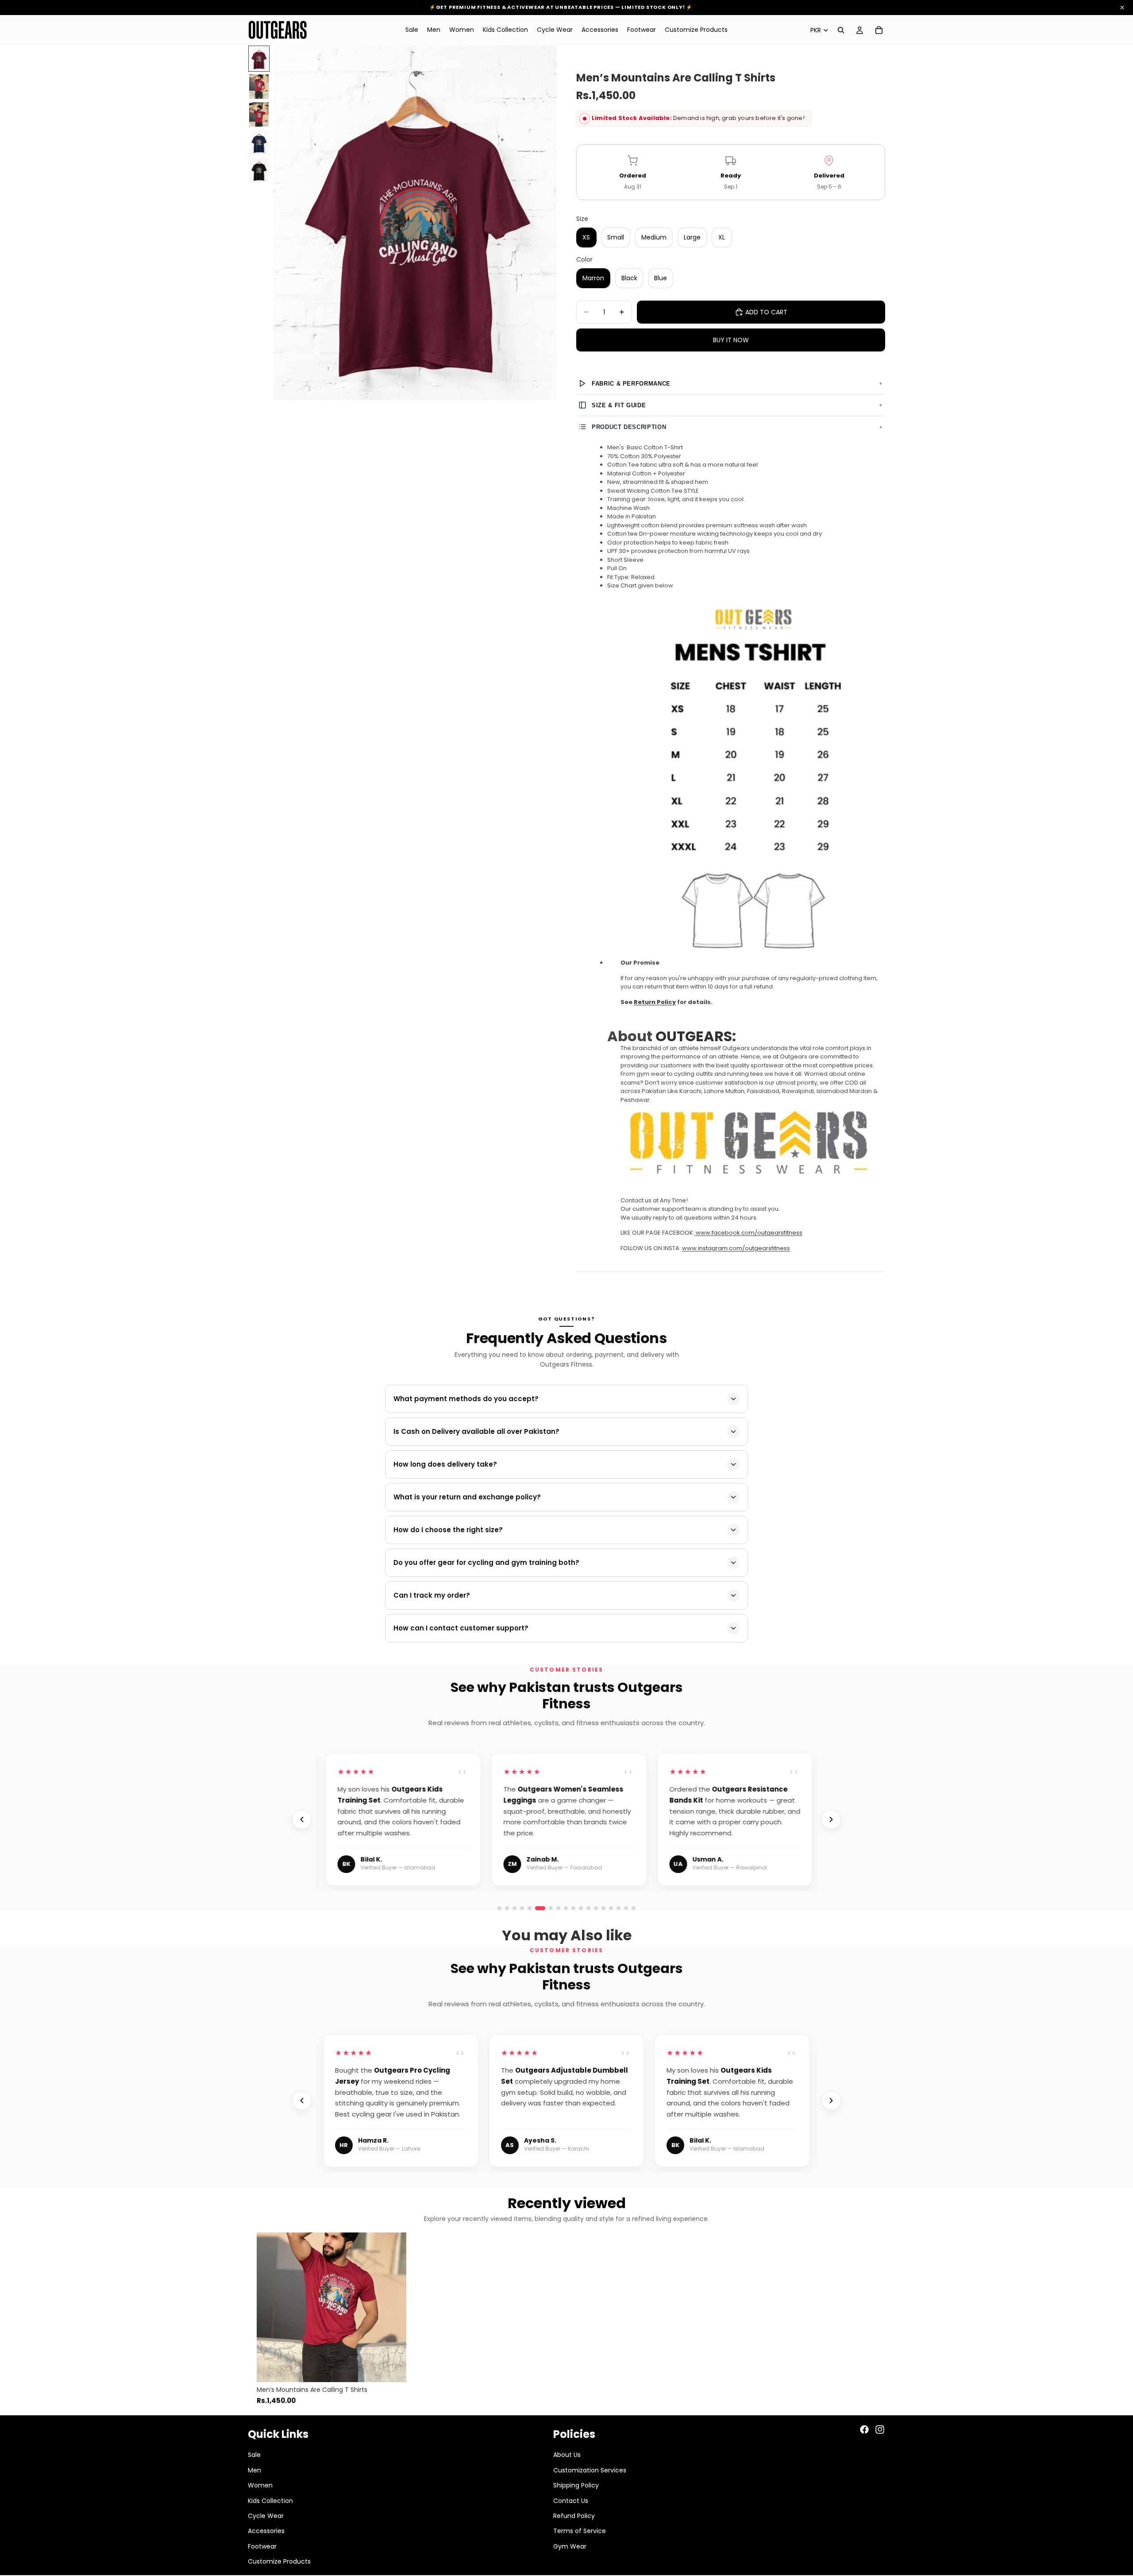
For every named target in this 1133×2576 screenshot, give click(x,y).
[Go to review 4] (522, 1908)
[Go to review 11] (626, 1908)
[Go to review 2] (507, 1908)
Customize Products (279, 2561)
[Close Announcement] (1122, 8)
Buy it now (731, 340)
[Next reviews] (831, 1819)
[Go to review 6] (537, 1908)
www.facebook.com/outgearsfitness (749, 1233)
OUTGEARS (694, 1036)
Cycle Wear (266, 2515)
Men (254, 2470)
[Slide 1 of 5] (259, 59)
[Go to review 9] (611, 1908)
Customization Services (590, 2470)
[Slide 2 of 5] (259, 87)
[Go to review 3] (514, 1908)
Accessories (266, 2531)
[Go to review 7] (596, 1908)
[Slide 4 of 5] (259, 142)
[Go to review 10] (619, 1908)
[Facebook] (864, 2429)
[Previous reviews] (302, 1819)
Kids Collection (270, 2500)
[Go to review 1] (499, 1908)
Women (260, 2485)
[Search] (841, 30)
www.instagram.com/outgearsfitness (736, 1248)
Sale (254, 2455)
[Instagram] (880, 2429)
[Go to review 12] (634, 1908)
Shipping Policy (576, 2485)
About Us (567, 2455)
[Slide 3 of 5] (259, 114)
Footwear (262, 2546)
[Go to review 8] (604, 1908)
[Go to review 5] (530, 1908)
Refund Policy (574, 2515)
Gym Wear (570, 2546)
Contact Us (571, 2500)
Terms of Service (580, 2531)
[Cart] (879, 30)
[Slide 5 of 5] (259, 170)
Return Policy (655, 1002)
